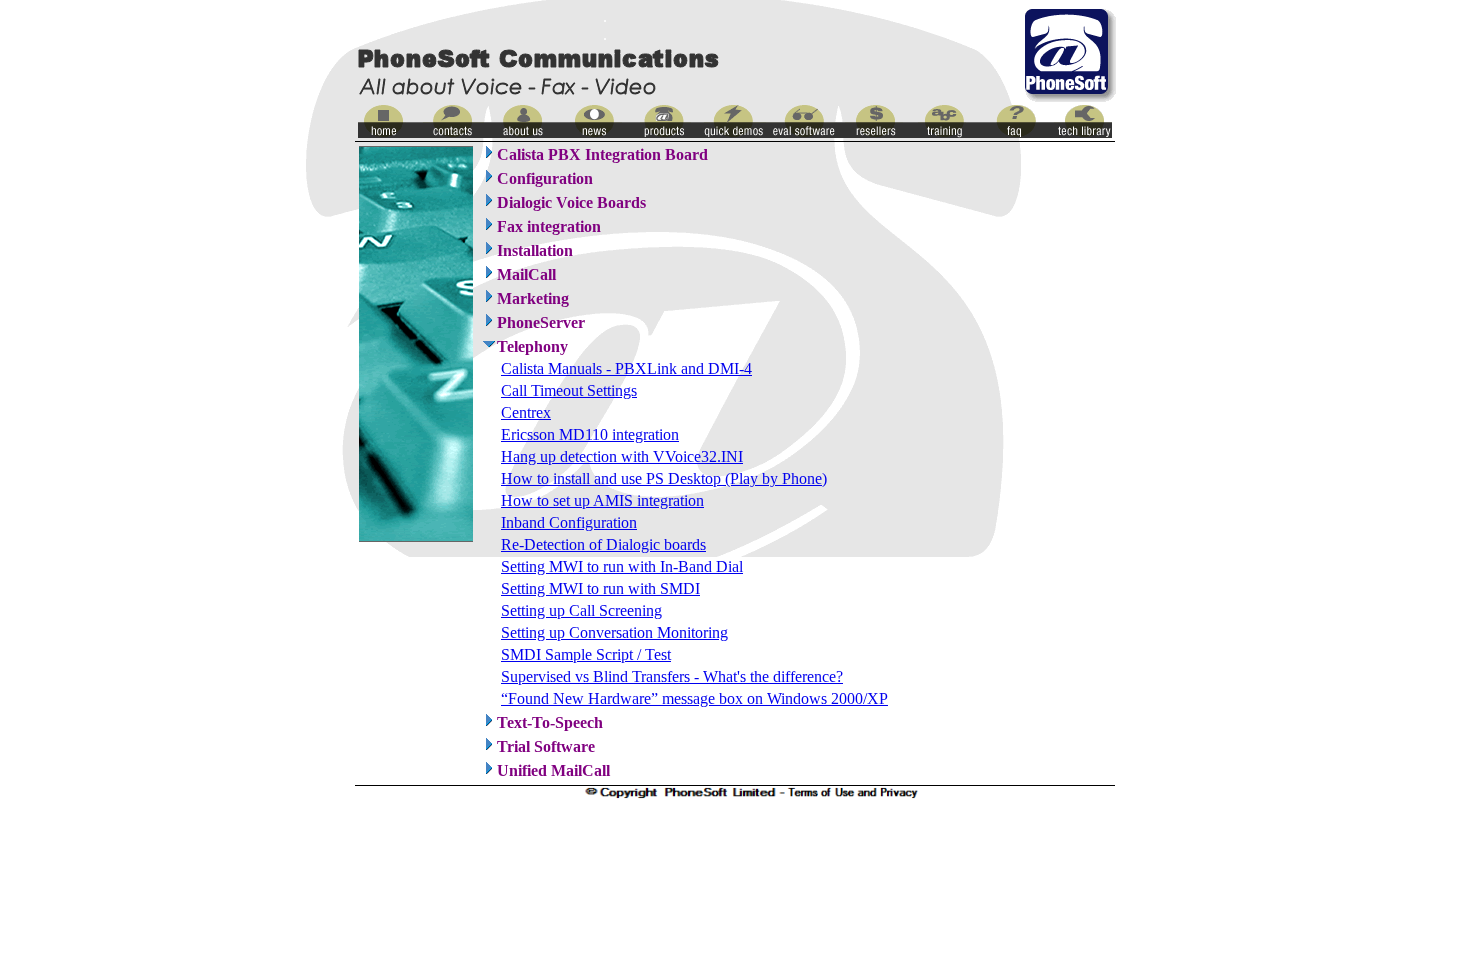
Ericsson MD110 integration (590, 434)
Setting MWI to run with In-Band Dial (622, 566)
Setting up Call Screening (581, 610)
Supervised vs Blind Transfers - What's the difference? (672, 676)
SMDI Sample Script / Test (586, 654)
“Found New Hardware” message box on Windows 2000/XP (694, 698)
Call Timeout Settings (569, 390)
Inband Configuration (569, 522)
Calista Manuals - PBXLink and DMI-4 (626, 368)
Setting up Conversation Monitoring (614, 632)
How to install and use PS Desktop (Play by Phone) (664, 478)
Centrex (526, 412)
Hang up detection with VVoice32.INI (622, 456)
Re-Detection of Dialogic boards (603, 544)
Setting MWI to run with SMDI (600, 588)
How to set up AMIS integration (602, 500)
